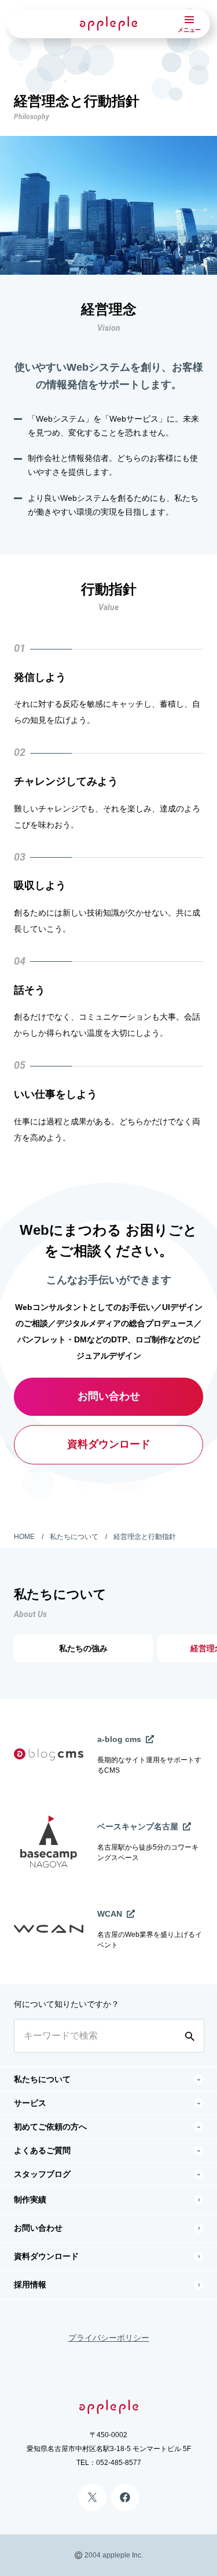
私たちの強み (83, 1648)
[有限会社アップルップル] (109, 23)
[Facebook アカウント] (125, 2497)
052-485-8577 (119, 2463)
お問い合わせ (109, 1396)
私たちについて (74, 1537)
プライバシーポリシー (109, 2338)
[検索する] (192, 2036)
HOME (24, 1537)
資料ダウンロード (109, 1444)
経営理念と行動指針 (145, 1537)
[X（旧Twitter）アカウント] (93, 2497)
